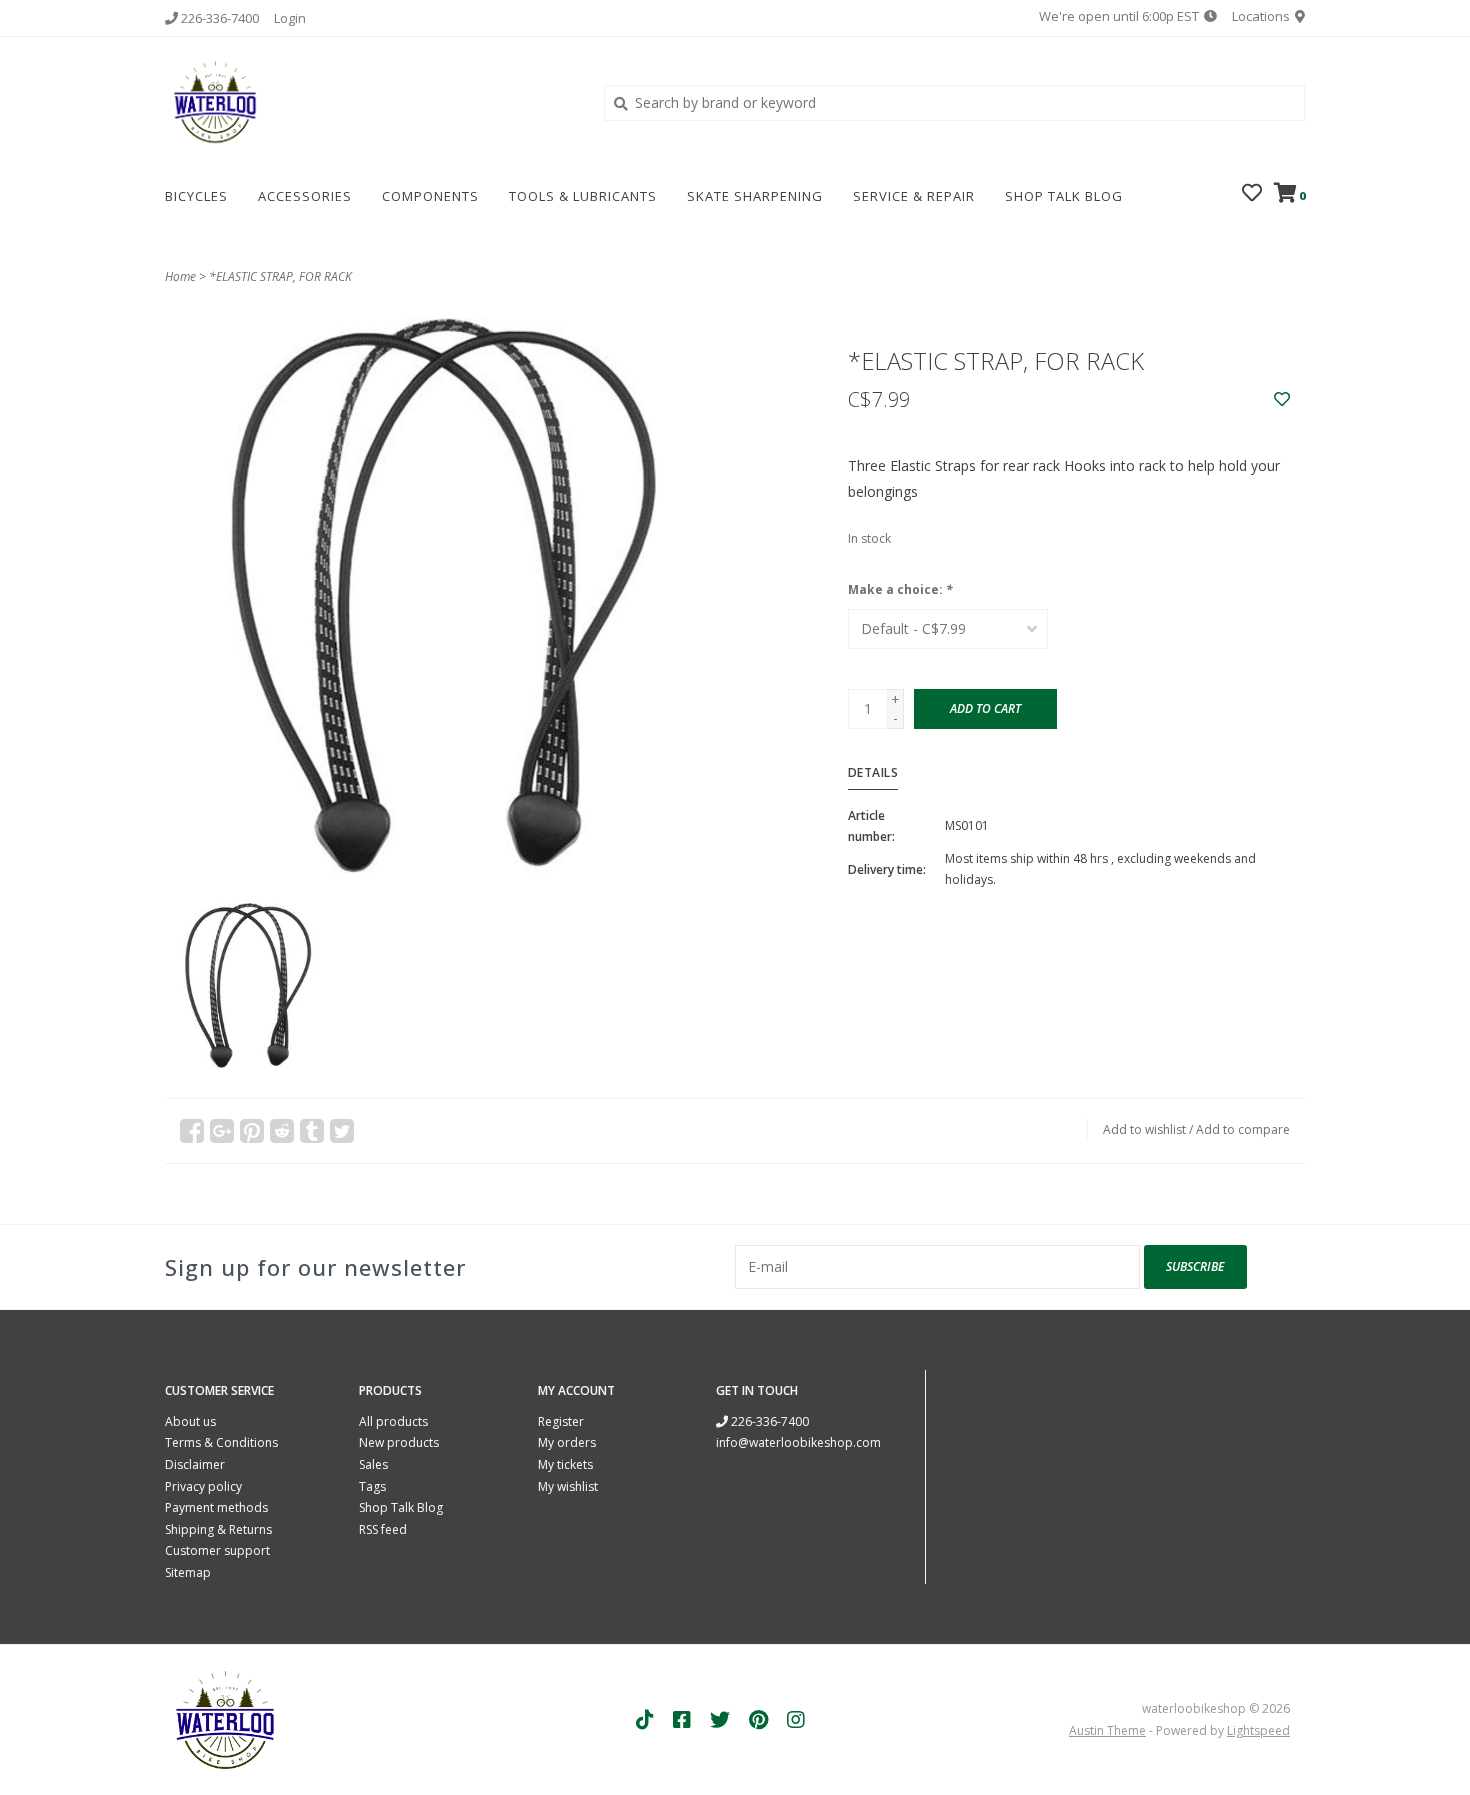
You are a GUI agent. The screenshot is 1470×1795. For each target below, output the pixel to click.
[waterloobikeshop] (369, 102)
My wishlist (568, 1486)
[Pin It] (252, 1131)
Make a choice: (900, 589)
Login (290, 18)
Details (873, 772)
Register (561, 1421)
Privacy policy (203, 1486)
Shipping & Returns (218, 1529)
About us (190, 1421)
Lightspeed (1258, 1730)
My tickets (565, 1464)
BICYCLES (196, 196)
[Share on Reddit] (282, 1131)
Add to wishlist (1144, 1129)
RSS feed (383, 1529)
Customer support (217, 1550)
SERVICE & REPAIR (914, 196)
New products (399, 1442)
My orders (567, 1442)
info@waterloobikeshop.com (798, 1442)
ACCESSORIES (305, 196)
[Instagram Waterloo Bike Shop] (796, 1720)
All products (393, 1421)
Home (180, 276)
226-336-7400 (768, 1421)
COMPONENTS (430, 196)
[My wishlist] (1252, 194)
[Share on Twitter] (342, 1131)
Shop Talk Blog (1064, 196)
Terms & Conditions (221, 1442)
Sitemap (188, 1572)
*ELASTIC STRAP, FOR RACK (280, 276)
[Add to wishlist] (1282, 399)
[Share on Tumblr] (312, 1131)
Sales (373, 1464)
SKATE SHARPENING (755, 196)
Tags (372, 1486)
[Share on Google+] (222, 1131)
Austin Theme (1107, 1730)
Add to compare (1243, 1129)
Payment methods (216, 1507)
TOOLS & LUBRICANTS (583, 196)
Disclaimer (195, 1464)
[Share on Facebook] (192, 1131)
